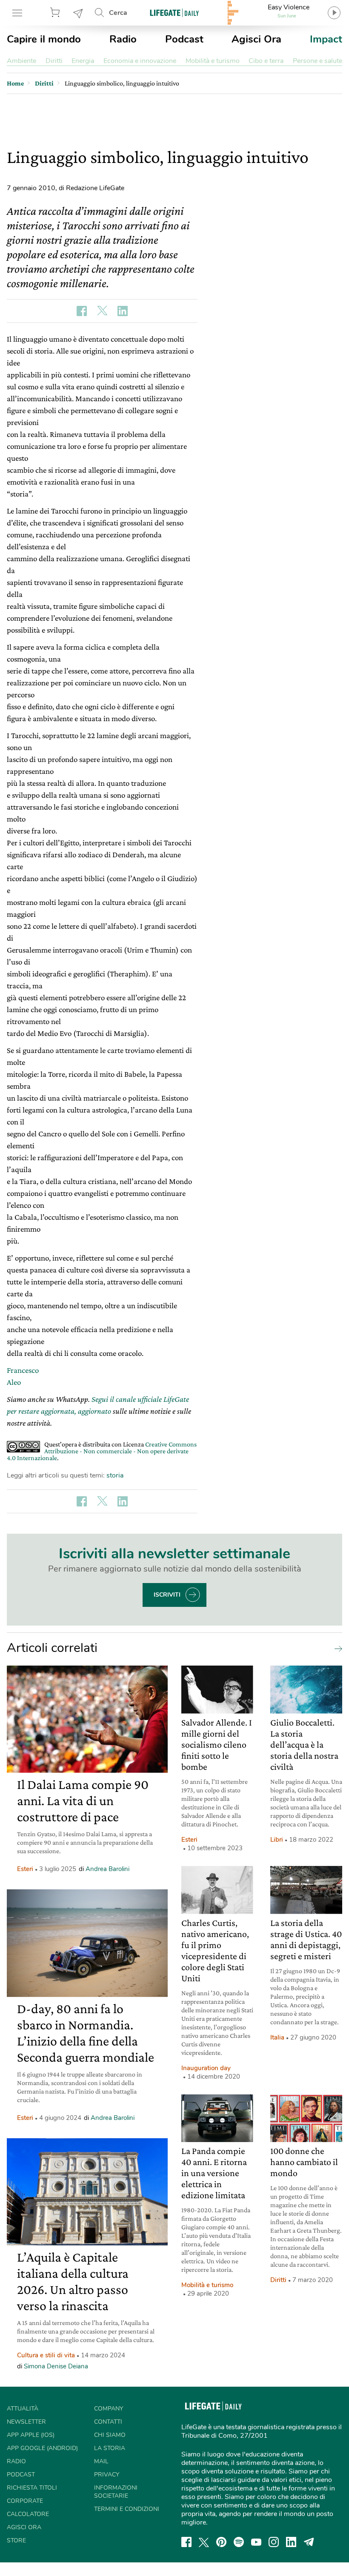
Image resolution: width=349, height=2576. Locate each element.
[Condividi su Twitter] (102, 311)
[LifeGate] (174, 13)
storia (115, 1475)
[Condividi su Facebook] (82, 311)
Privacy (107, 2475)
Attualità (23, 2409)
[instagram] (274, 2542)
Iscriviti (167, 1595)
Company (109, 2409)
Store (56, 13)
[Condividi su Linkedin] (123, 311)
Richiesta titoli (32, 2488)
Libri (277, 1840)
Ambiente (21, 61)
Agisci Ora (256, 39)
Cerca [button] (118, 13)
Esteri (25, 1869)
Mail (101, 2461)
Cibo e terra (266, 61)
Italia (277, 2037)
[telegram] (309, 2542)
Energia (83, 61)
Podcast (184, 39)
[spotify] (239, 2542)
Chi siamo (110, 2435)
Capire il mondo (44, 39)
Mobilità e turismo (213, 61)
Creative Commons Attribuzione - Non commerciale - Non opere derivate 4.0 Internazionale (102, 1451)
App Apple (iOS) (31, 2435)
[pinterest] (221, 2542)
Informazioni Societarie (116, 2492)
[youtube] (256, 2542)
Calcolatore (28, 2514)
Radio (123, 39)
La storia (110, 2448)
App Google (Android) (42, 2448)
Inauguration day (206, 2068)
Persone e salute (318, 61)
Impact (326, 39)
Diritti (54, 61)
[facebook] (186, 2542)
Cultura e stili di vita (46, 2355)
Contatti (108, 2422)
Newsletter (78, 13)
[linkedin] (291, 2542)
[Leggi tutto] (336, 1648)
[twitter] (204, 2542)
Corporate (25, 2501)
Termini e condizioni (127, 2509)
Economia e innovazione (140, 61)
